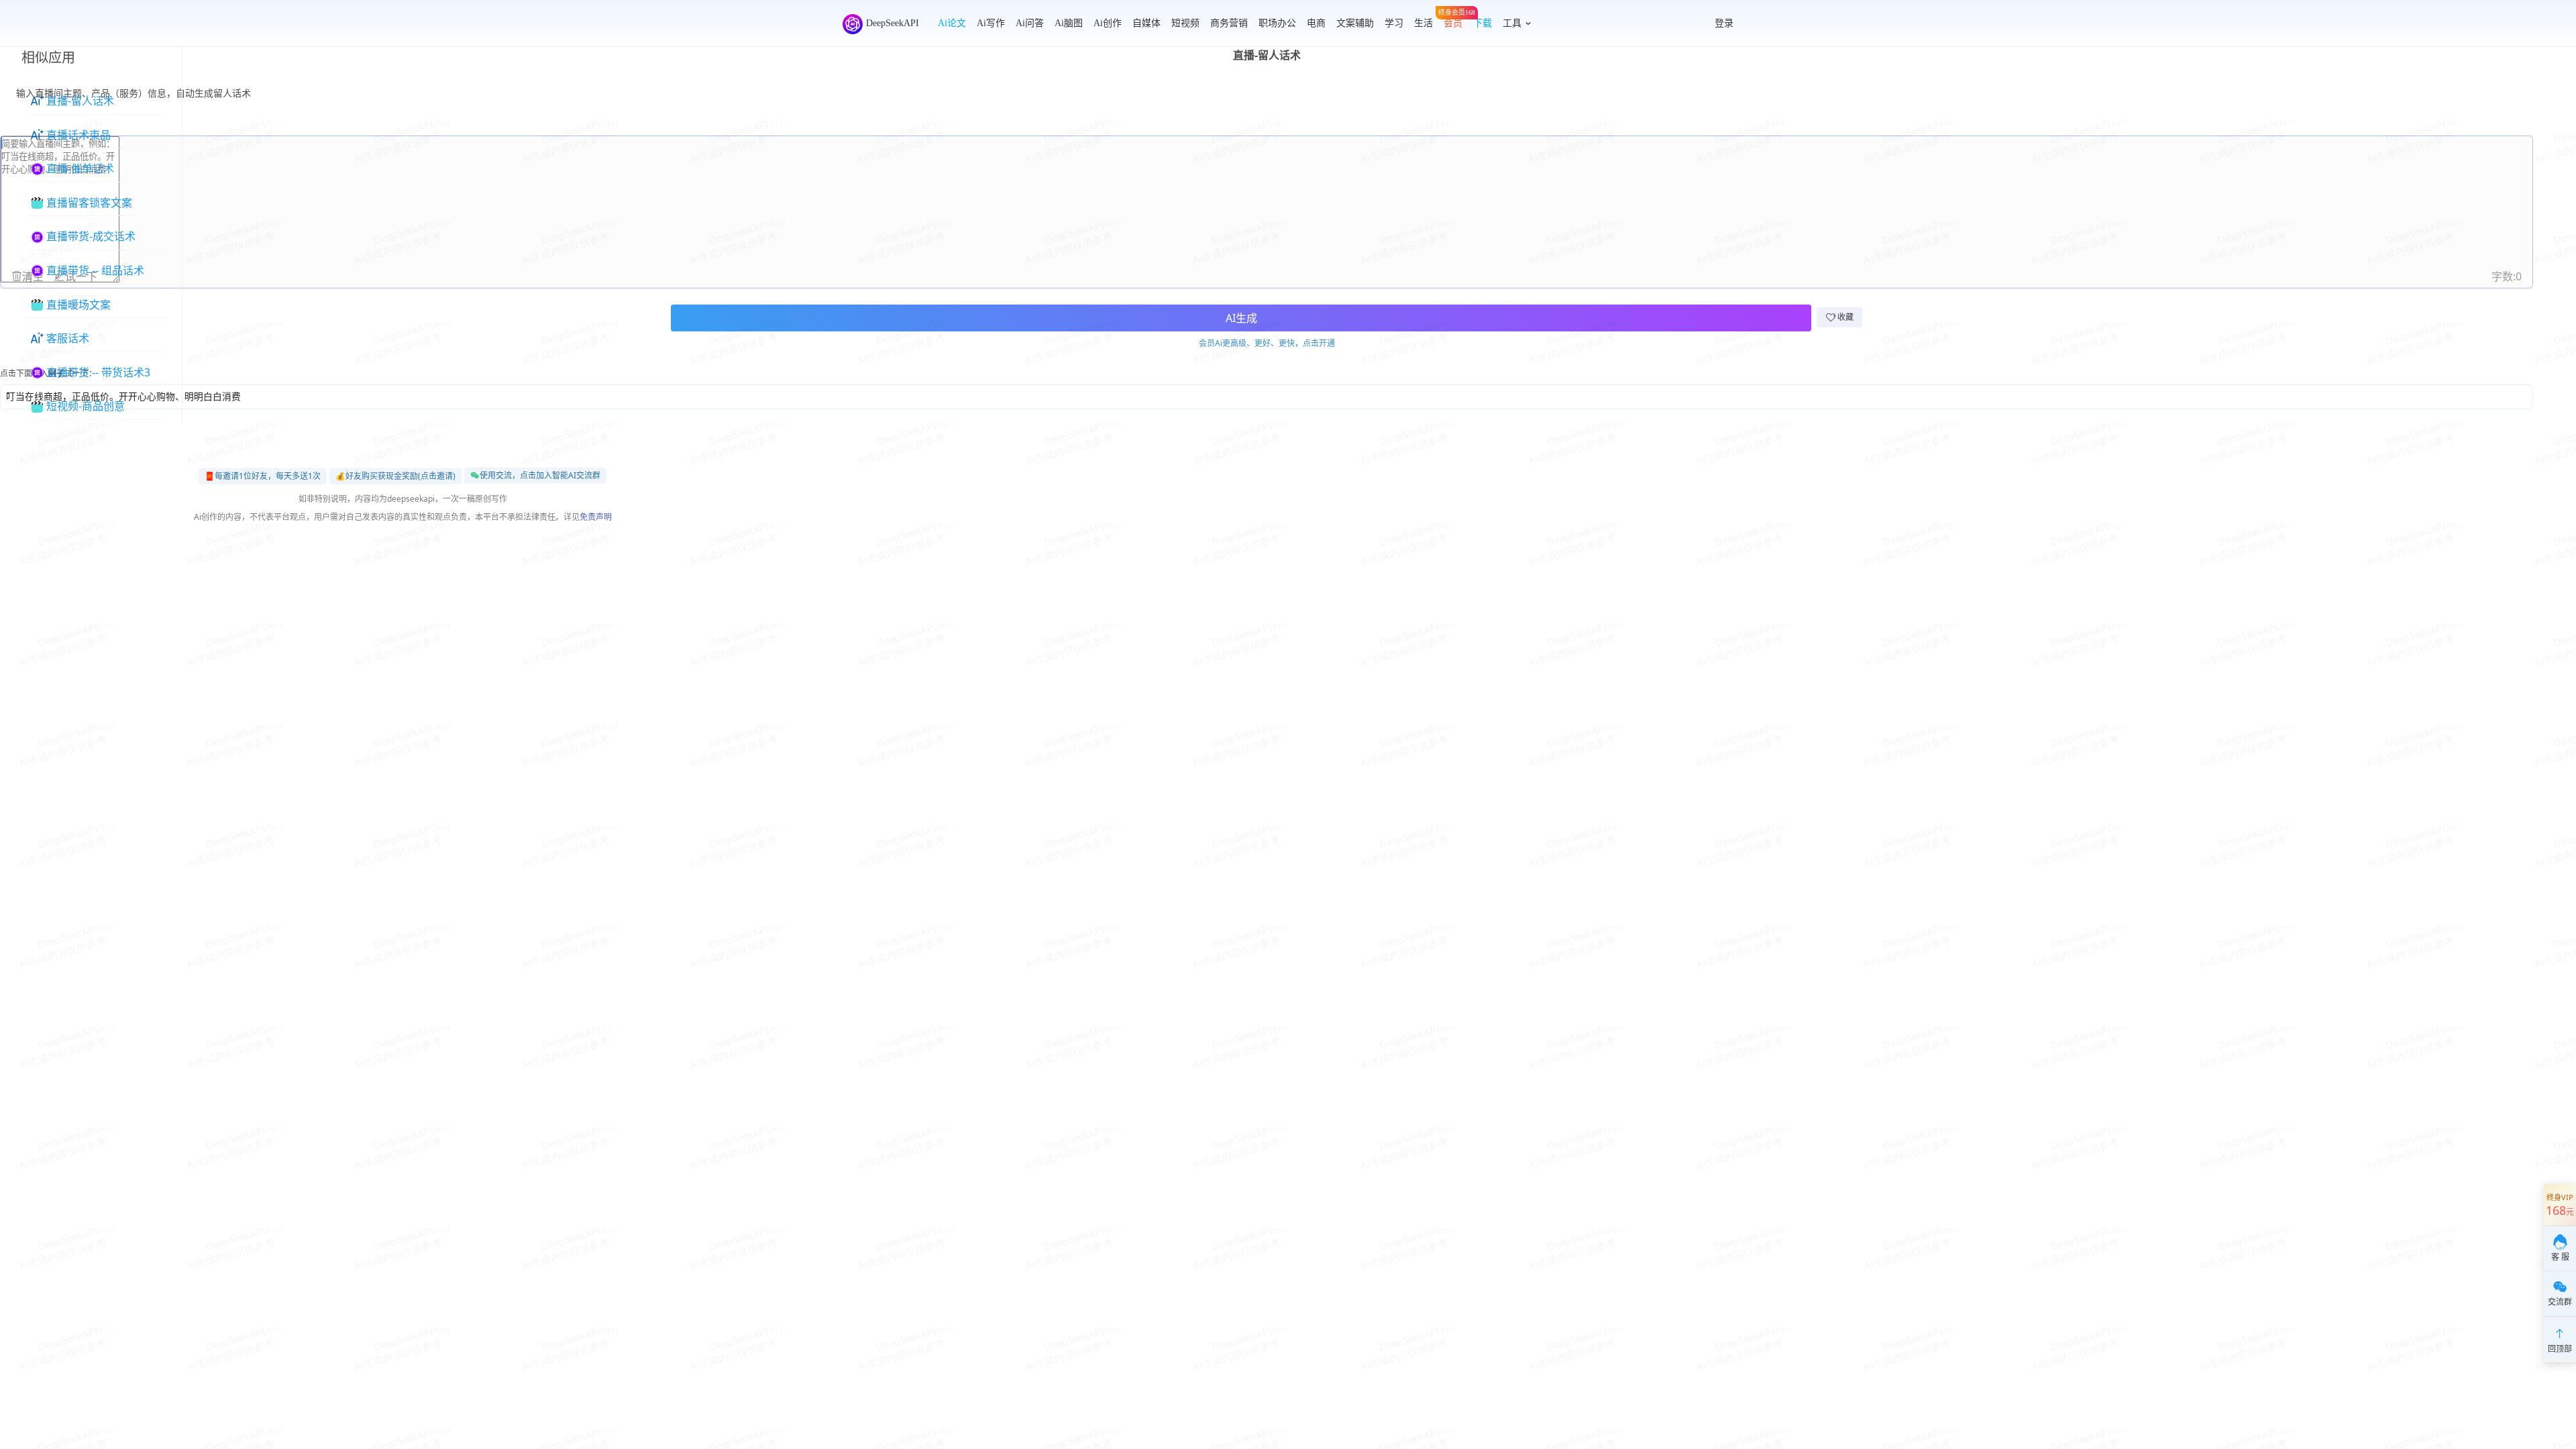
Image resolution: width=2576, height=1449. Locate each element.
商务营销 (1229, 23)
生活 (1424, 23)
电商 (1316, 23)
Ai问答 (1030, 23)
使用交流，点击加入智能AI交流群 (540, 475)
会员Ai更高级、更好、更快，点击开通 (1267, 343)
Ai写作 (991, 23)
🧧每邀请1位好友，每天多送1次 (263, 476)
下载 (1483, 23)
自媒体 (1146, 23)
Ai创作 (1108, 23)
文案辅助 (1355, 23)
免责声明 (596, 517)
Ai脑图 (1069, 23)
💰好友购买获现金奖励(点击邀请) (395, 476)
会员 (1453, 20)
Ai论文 (952, 23)
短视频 (1185, 23)
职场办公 (1277, 23)
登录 (1724, 23)
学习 (1394, 23)
